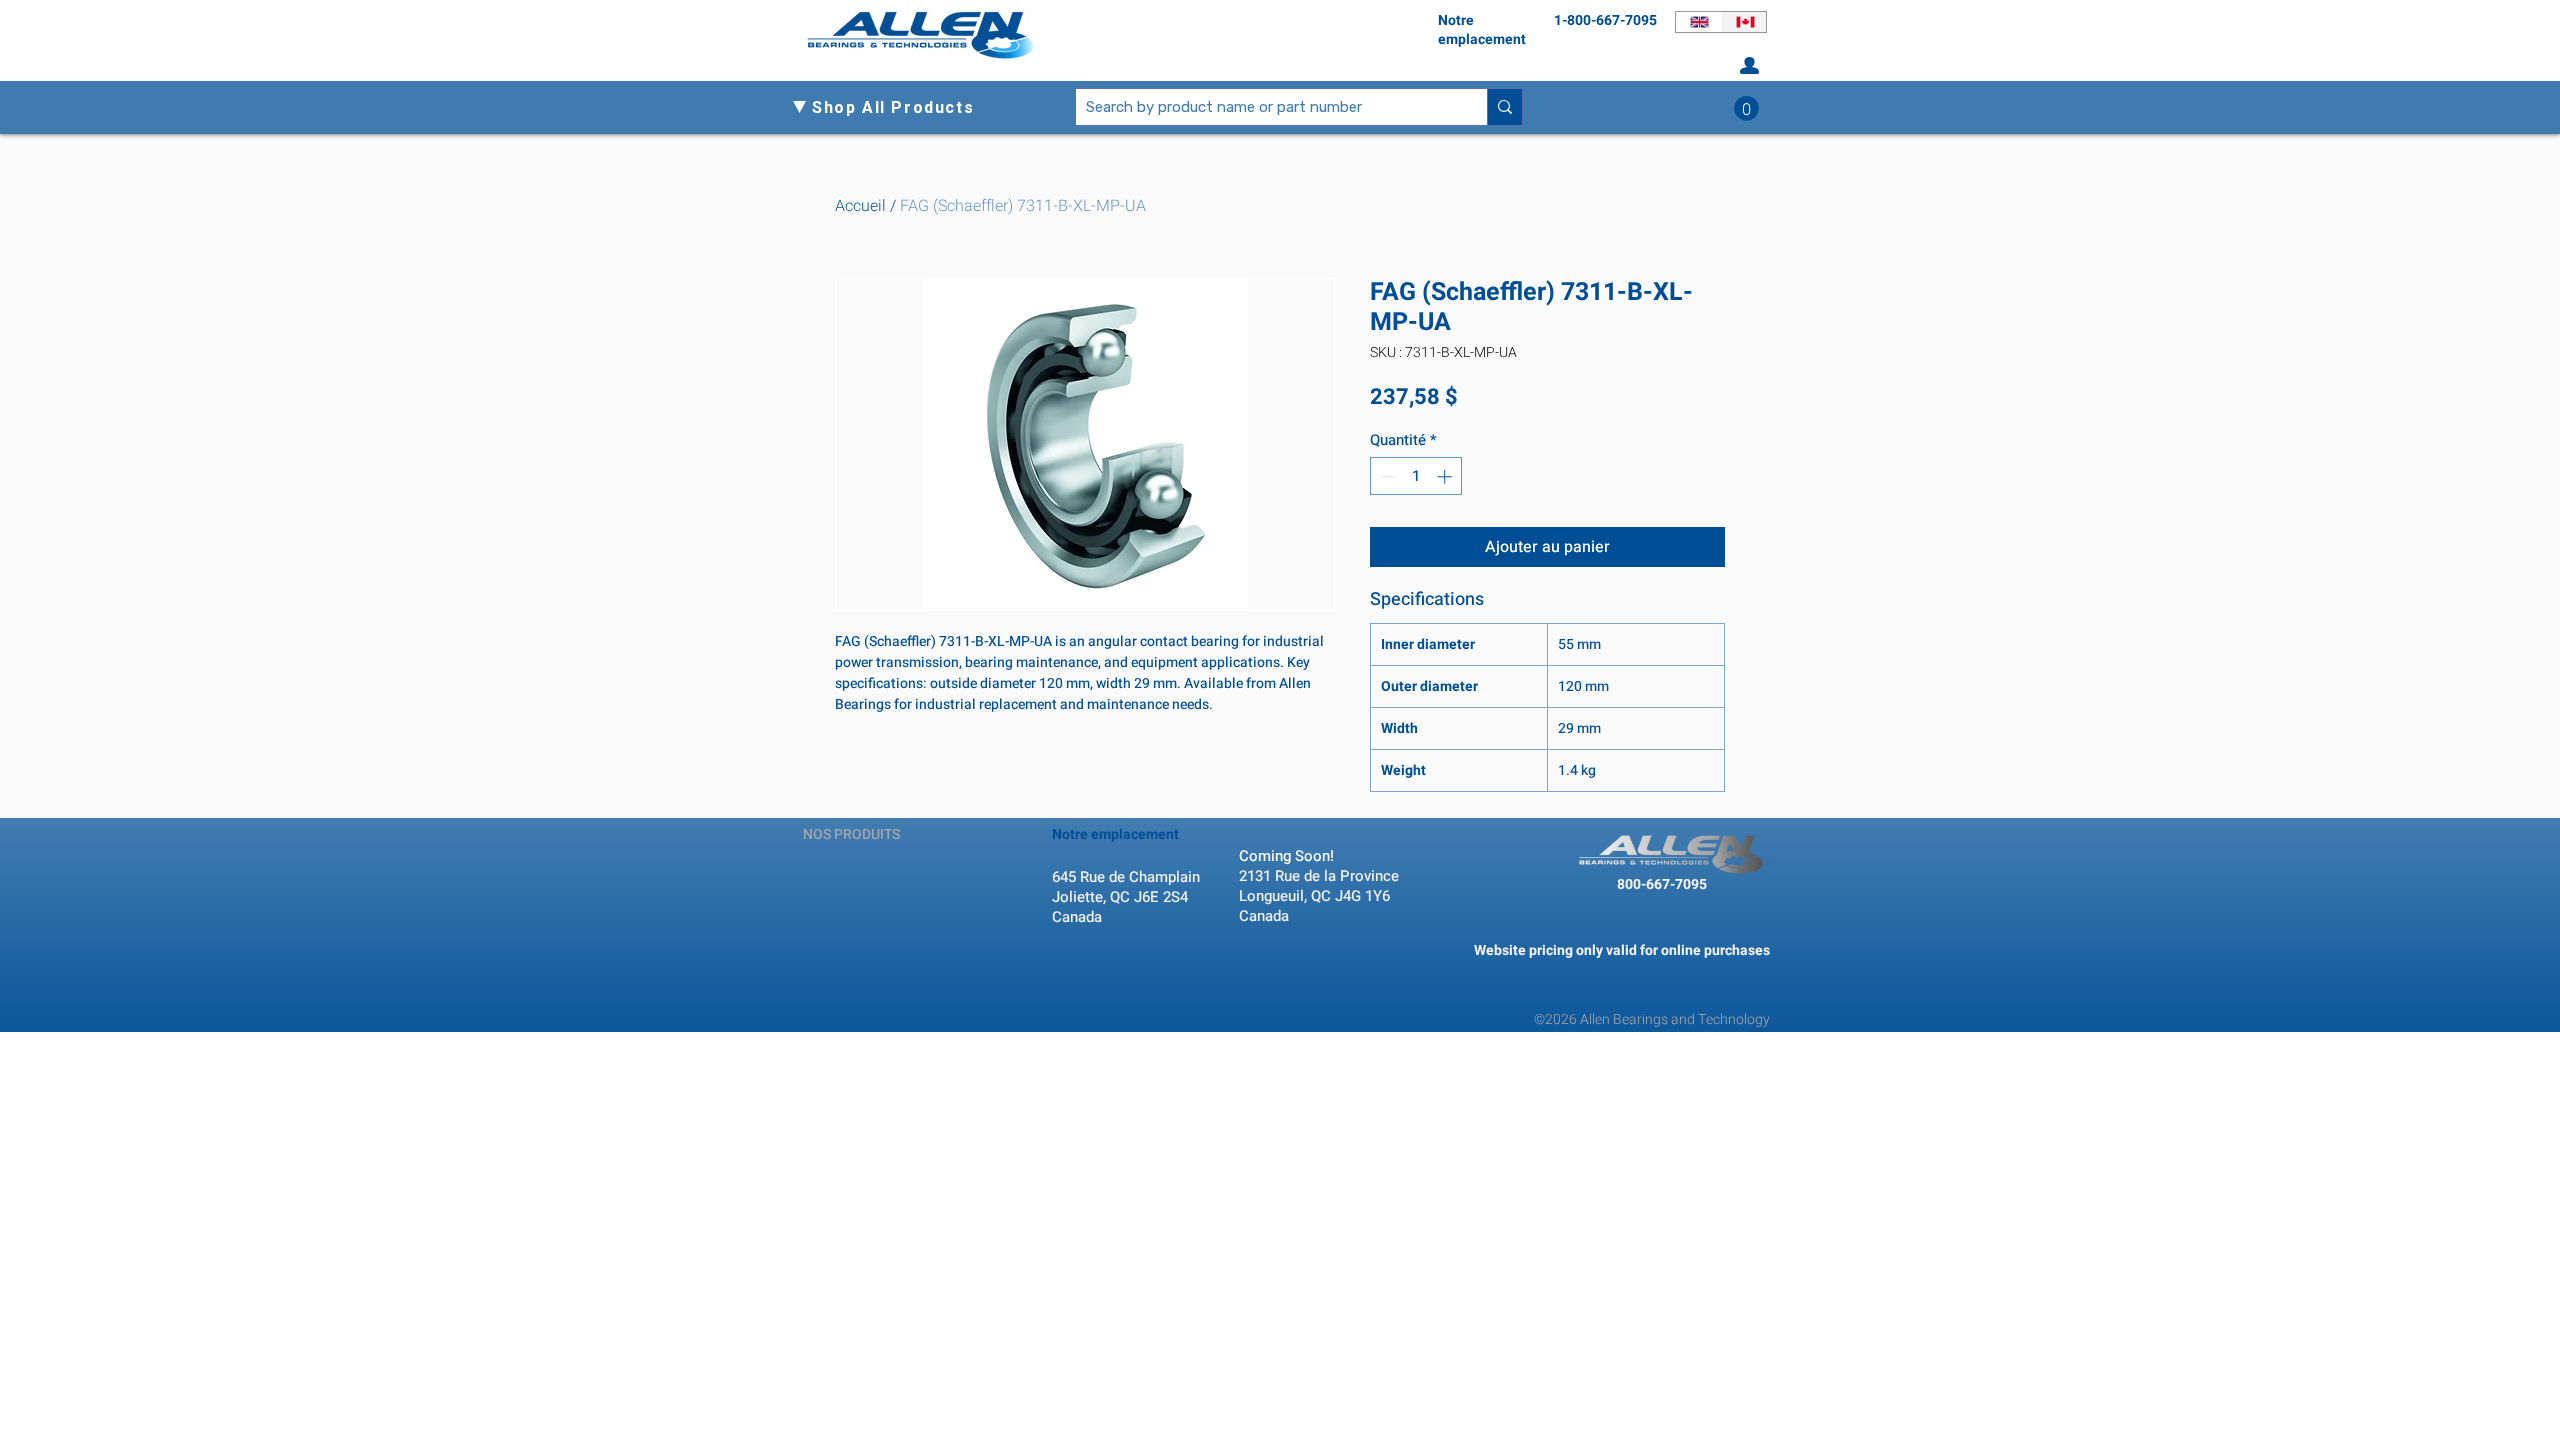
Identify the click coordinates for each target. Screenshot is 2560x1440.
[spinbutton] (1416, 476)
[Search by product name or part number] (1504, 107)
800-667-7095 (1662, 884)
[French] (1744, 22)
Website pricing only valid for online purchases (1622, 950)
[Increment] (1446, 476)
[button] (901, 108)
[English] (1698, 22)
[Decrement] (1386, 476)
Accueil (860, 206)
